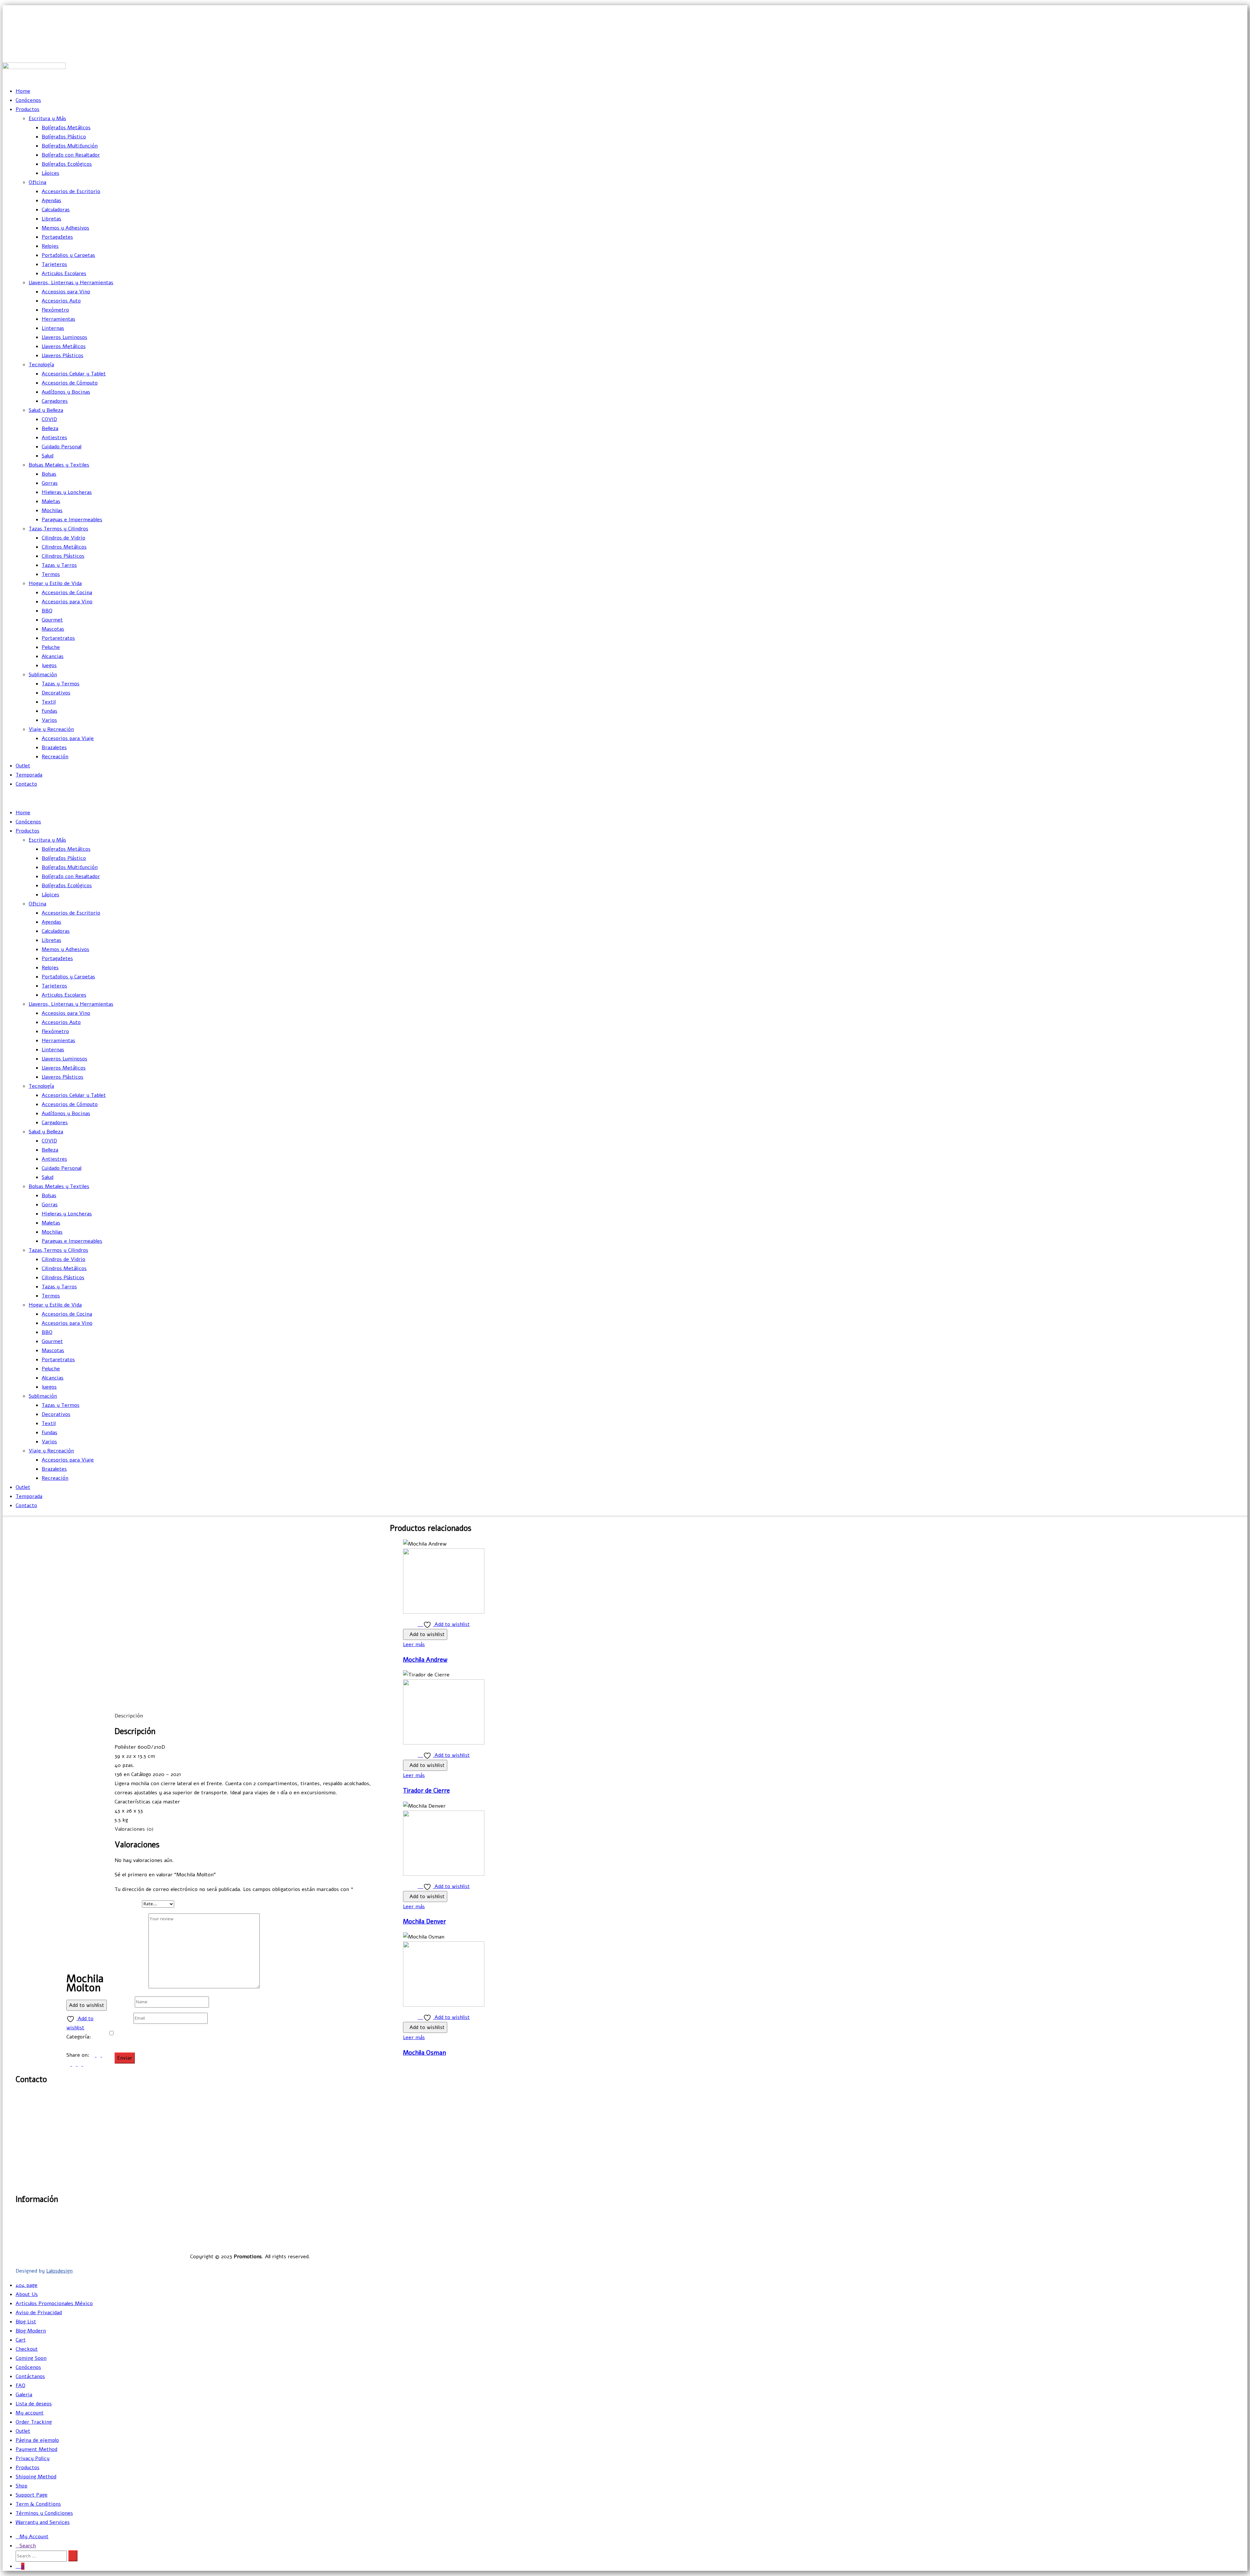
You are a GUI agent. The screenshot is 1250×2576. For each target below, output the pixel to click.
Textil (49, 702)
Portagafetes (57, 237)
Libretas (51, 219)
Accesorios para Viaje (68, 738)
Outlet (23, 766)
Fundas (49, 711)
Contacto (26, 784)
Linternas (53, 328)
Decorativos (56, 693)
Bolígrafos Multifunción (70, 146)
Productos (28, 109)
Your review (132, 1987)
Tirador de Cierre (426, 1791)
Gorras (50, 483)
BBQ (47, 611)
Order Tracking (34, 2422)
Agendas (51, 201)
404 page (27, 2285)
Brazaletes (54, 748)
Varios (49, 720)
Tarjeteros (54, 264)
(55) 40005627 (1231, 53)
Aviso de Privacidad (461, 2233)
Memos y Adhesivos (65, 228)
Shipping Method (36, 2477)
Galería (476, 2215)
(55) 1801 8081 (1231, 38)
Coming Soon (31, 2358)
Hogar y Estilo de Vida (55, 583)
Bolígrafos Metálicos (66, 128)
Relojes (50, 246)
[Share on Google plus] (75, 2064)
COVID (49, 419)
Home (23, 91)
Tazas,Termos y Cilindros (58, 529)
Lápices (50, 173)
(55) (29, 2119)
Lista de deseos (34, 2404)
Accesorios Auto (61, 301)
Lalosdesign (59, 2271)
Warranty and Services (43, 2522)
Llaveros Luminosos (64, 337)
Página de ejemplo (37, 2440)
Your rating (128, 1904)
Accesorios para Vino (67, 602)
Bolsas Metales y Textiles (59, 465)
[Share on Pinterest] (80, 2064)
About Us (27, 2294)
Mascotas (53, 629)
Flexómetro (55, 310)
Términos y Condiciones (44, 2513)
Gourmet (52, 620)
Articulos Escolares (64, 273)
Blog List (26, 2322)
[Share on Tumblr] (69, 2064)
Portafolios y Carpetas (68, 255)
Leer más (414, 1645)
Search (28, 2546)
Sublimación (43, 675)
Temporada (29, 775)
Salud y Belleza (46, 410)
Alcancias (53, 656)
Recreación (55, 757)
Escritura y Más (47, 119)
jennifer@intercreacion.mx (1215, 24)
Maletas (51, 501)
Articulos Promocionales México (54, 2303)
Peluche (51, 647)
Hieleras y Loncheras (67, 492)
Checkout (27, 2349)
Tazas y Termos (61, 684)
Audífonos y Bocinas (66, 392)
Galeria (24, 2395)
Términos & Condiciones (455, 2242)
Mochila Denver (424, 1922)
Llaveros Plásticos (62, 356)
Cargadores (55, 401)
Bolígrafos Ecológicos (67, 164)
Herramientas (58, 319)
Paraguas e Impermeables (72, 520)
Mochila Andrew (425, 1660)
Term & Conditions (38, 2504)
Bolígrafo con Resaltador (71, 155)
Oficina (37, 182)
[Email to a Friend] (85, 2064)
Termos (51, 574)
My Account (34, 2537)
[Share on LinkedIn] (104, 2055)
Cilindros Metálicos (64, 547)
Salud (48, 456)
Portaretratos (58, 638)
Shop (21, 2486)
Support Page (32, 2495)
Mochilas (52, 511)
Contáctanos (30, 2376)
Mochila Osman (424, 2053)
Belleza (50, 428)
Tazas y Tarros (59, 565)
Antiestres (54, 438)
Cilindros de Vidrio (63, 538)
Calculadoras (56, 210)
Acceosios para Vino (66, 292)
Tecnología (41, 365)
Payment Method (36, 2449)
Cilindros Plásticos (63, 556)
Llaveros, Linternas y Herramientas (71, 283)
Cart (21, 2340)
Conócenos (28, 100)
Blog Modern (31, 2331)
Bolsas (49, 474)
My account (30, 2413)
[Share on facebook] (94, 2055)
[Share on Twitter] (99, 2055)
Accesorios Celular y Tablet (74, 374)
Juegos (49, 665)
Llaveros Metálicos (64, 346)
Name (124, 2002)
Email (123, 2018)
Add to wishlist (87, 2005)
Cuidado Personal (62, 447)
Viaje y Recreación (51, 729)
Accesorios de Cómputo (70, 383)
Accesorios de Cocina (67, 593)
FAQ (21, 2386)
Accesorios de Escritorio (71, 191)
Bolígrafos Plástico (64, 137)
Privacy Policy (33, 2458)
